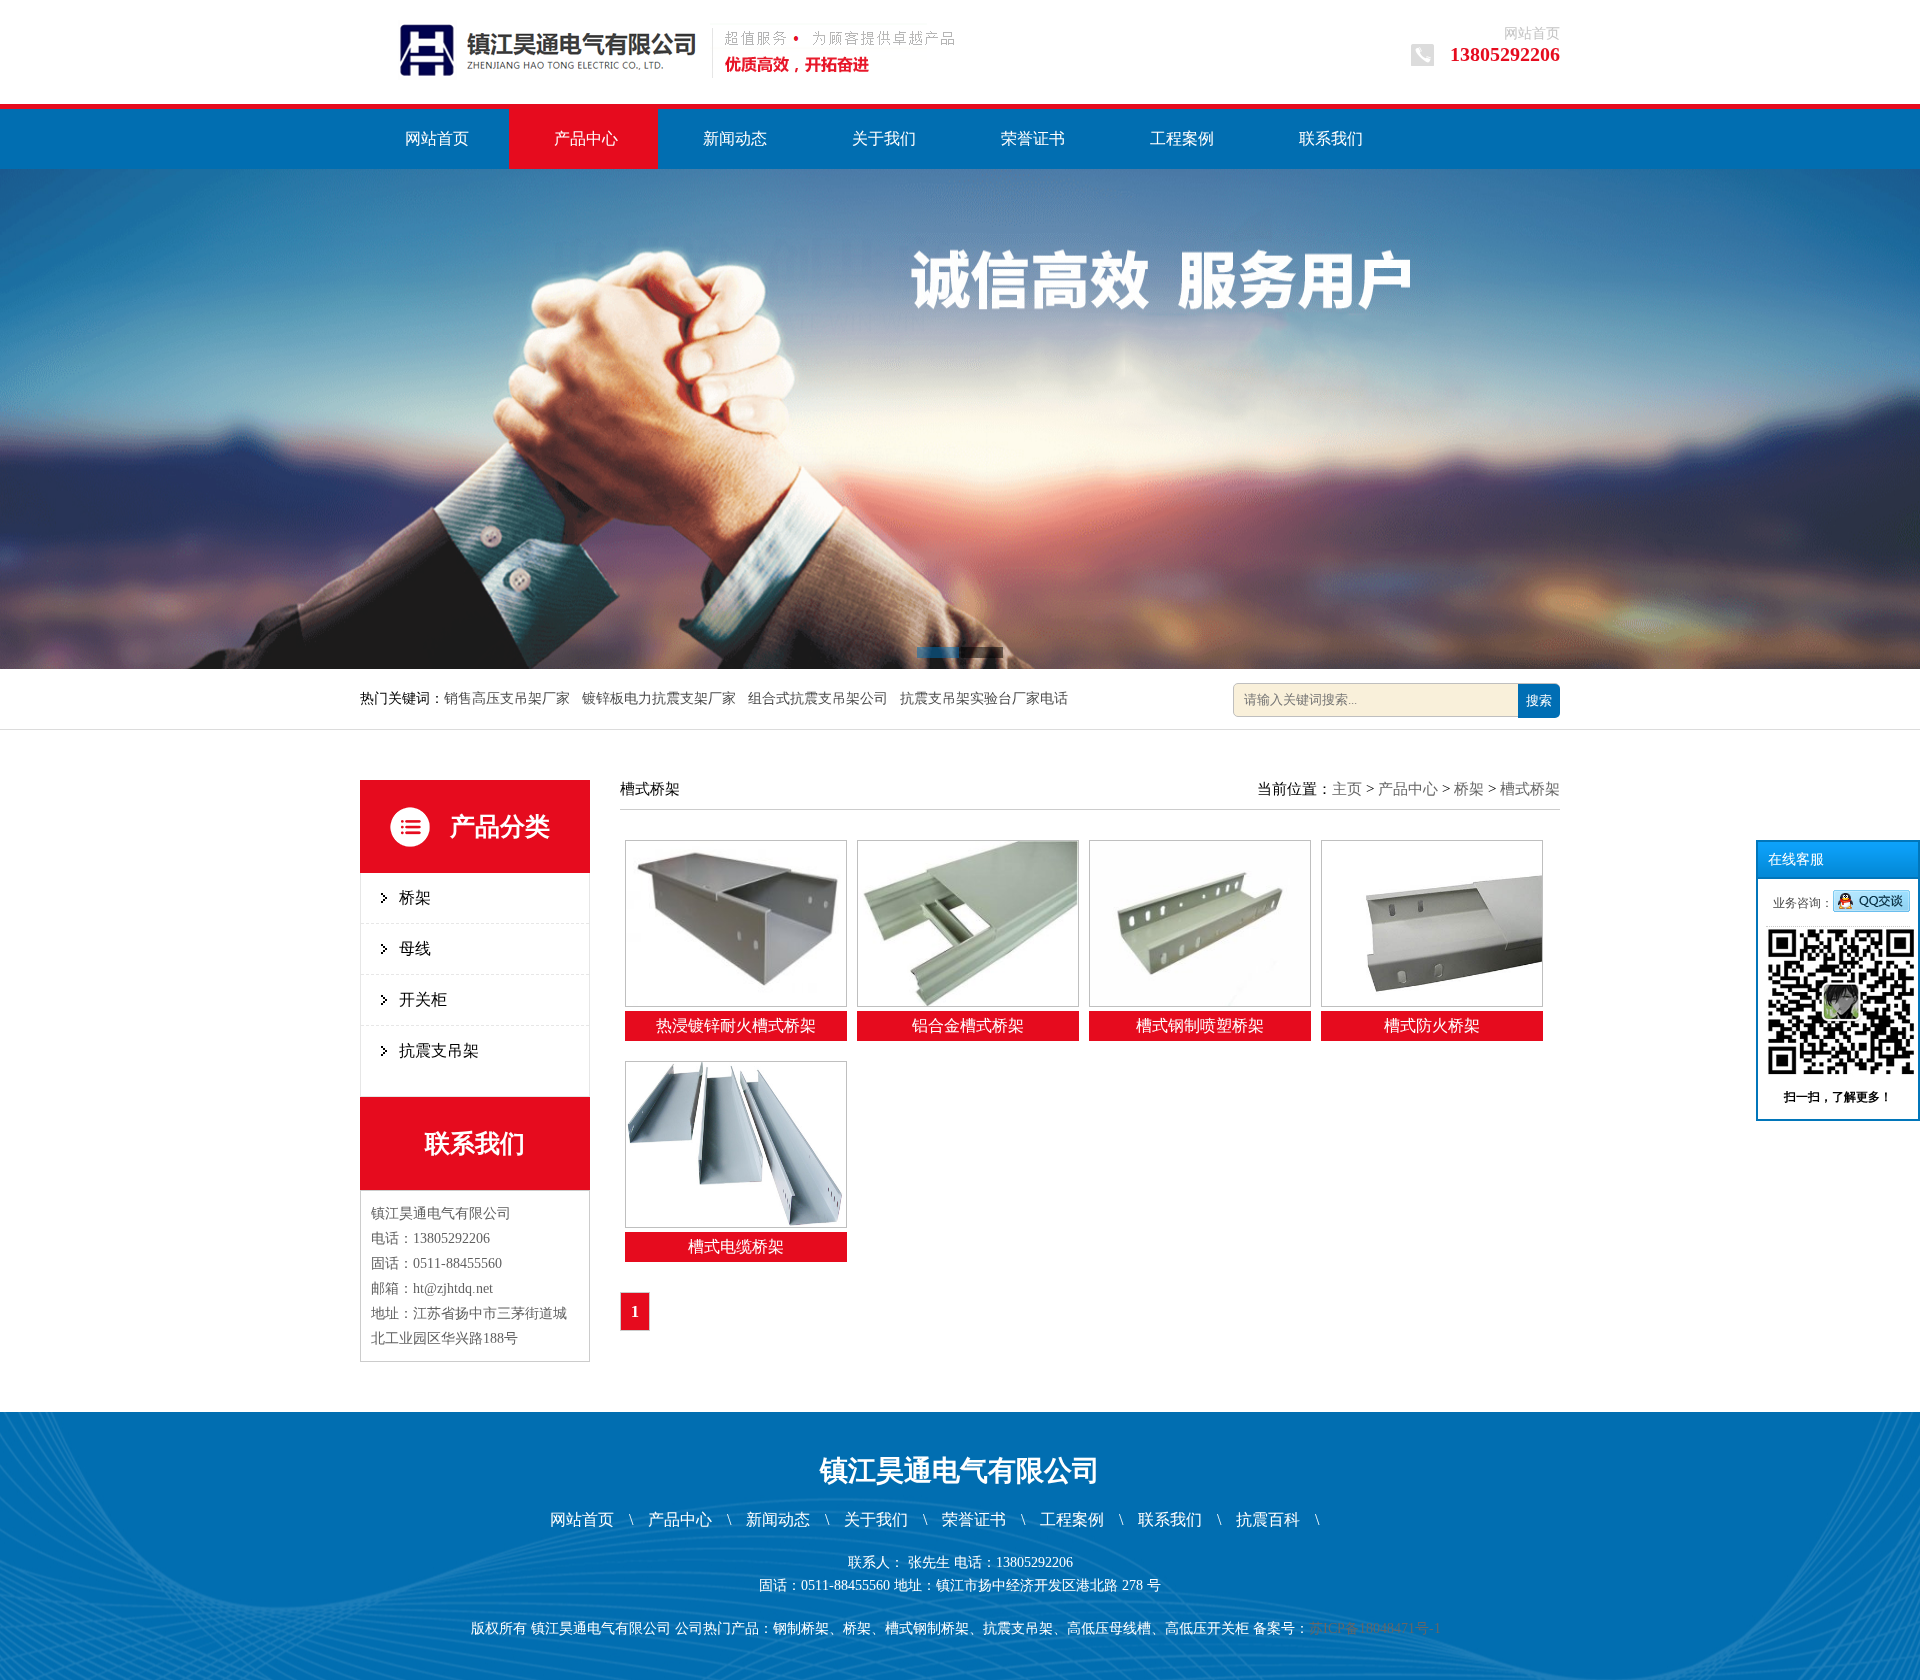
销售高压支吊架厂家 (509, 698)
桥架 (415, 897)
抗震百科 (1268, 1519)
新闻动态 (735, 138)
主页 (1347, 789)
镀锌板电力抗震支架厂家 (661, 698)
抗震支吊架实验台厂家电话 (986, 698)
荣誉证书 (1033, 138)
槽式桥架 (1530, 789)
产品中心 (586, 138)
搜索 (1539, 700)
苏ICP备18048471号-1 (1379, 1628)
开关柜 (423, 999)
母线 (415, 948)
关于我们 (884, 138)
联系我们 (1331, 138)
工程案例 (1182, 138)
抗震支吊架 (439, 1050)
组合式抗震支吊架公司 (820, 698)
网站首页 (1532, 33)
